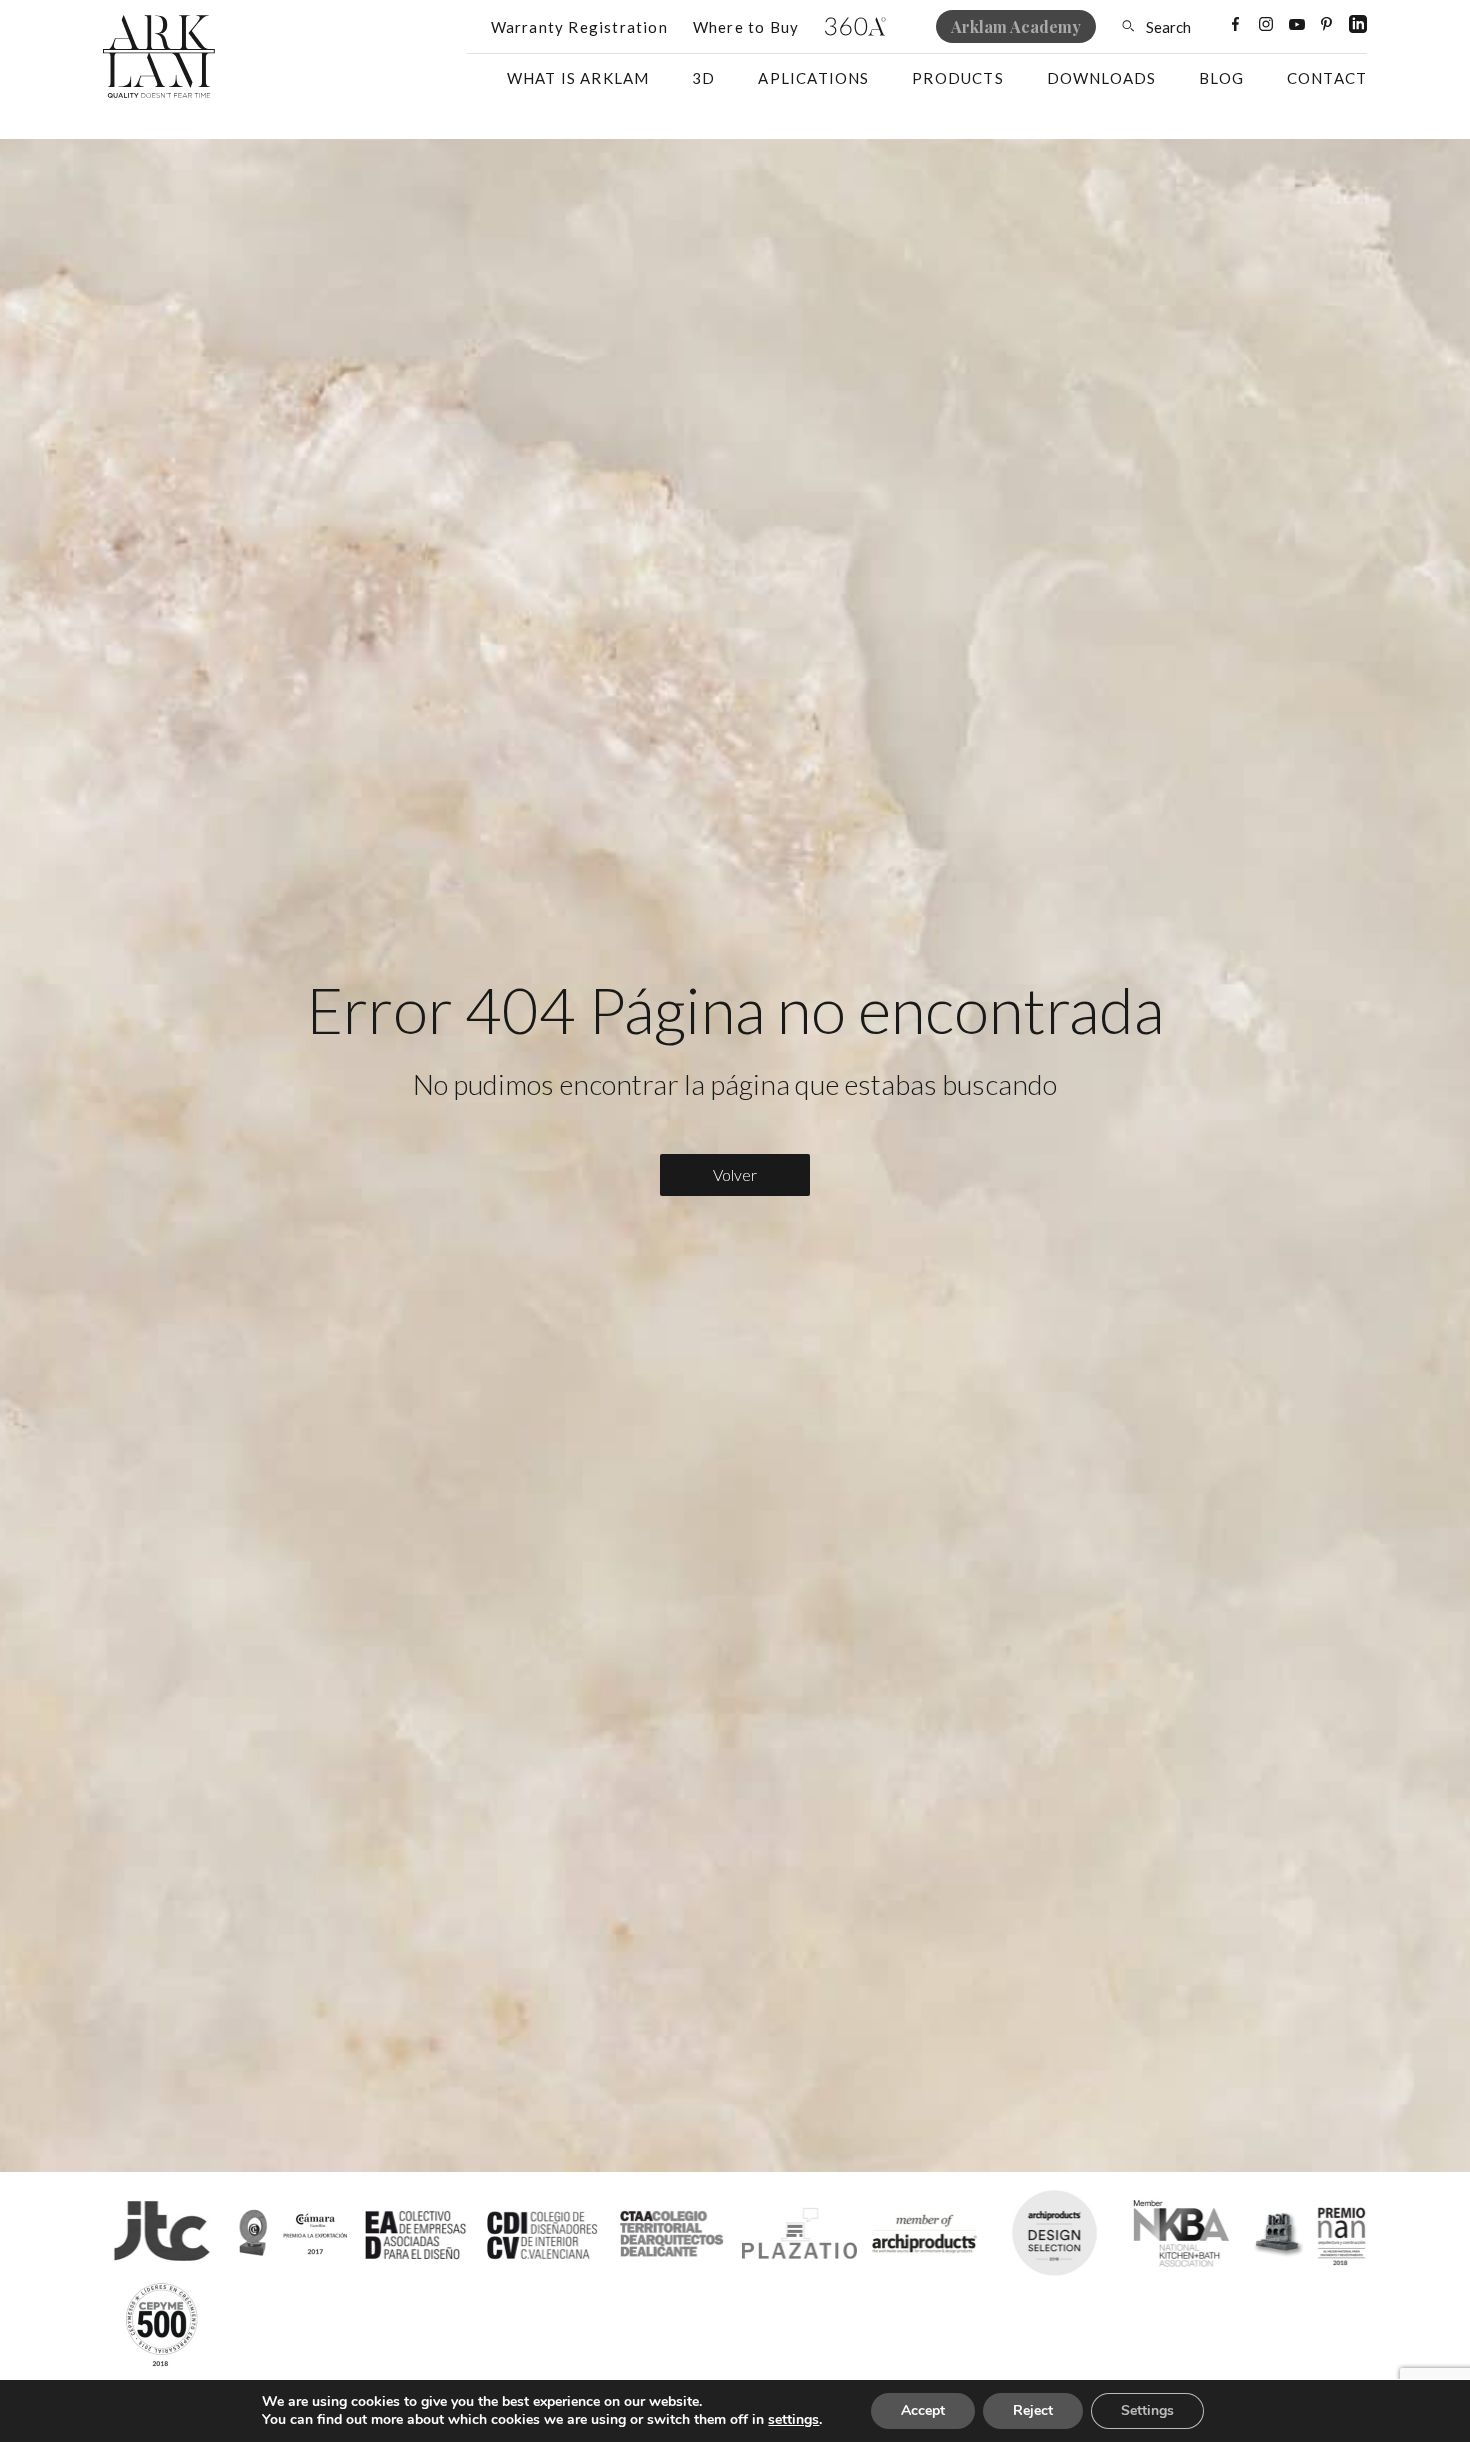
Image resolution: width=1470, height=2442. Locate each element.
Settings (1147, 2410)
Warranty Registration (579, 27)
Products (958, 78)
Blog (1221, 78)
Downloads (1102, 78)
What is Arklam (578, 78)
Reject (1033, 2410)
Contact (1327, 78)
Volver (735, 1174)
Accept (923, 2410)
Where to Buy (746, 27)
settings (793, 2420)
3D (703, 78)
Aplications (813, 78)
